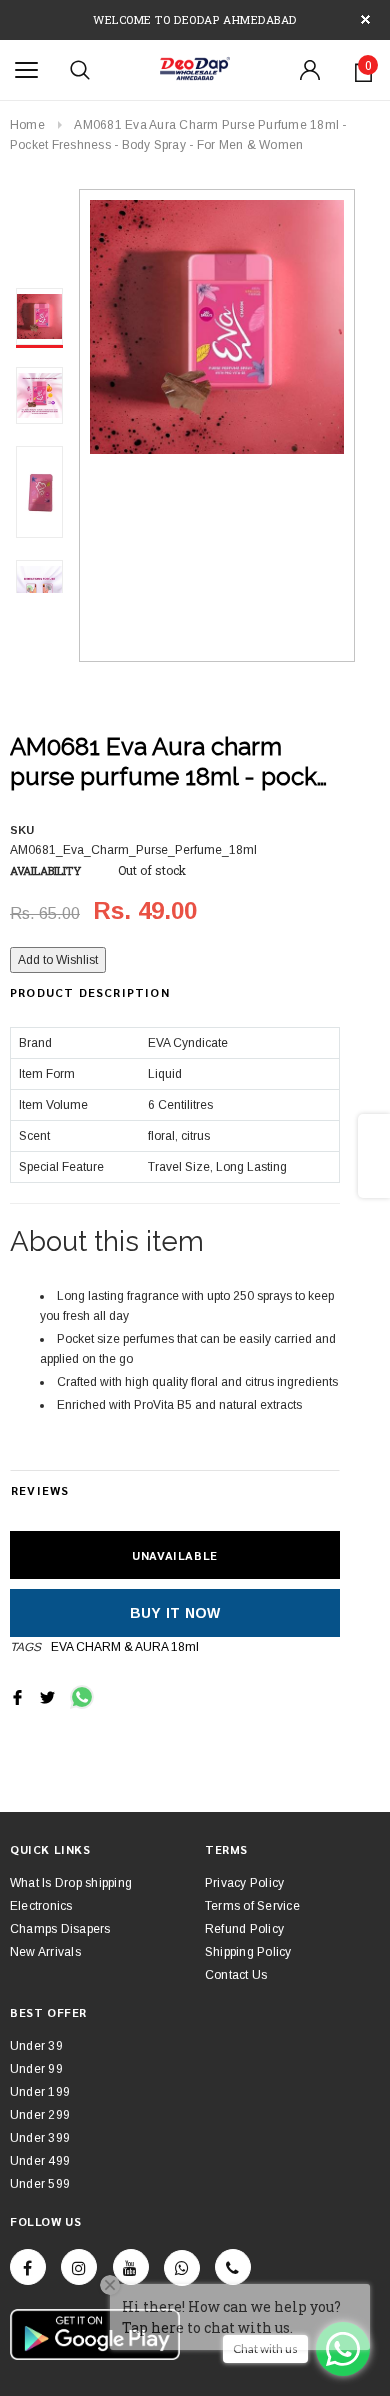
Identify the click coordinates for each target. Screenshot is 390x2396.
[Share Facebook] (17, 1696)
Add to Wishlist (58, 960)
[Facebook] (28, 2267)
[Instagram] (79, 2267)
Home (27, 125)
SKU (22, 830)
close (365, 19)
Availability (45, 870)
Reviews (40, 1490)
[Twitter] (47, 1696)
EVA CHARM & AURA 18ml (125, 1647)
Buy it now (175, 1613)
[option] (217, 327)
